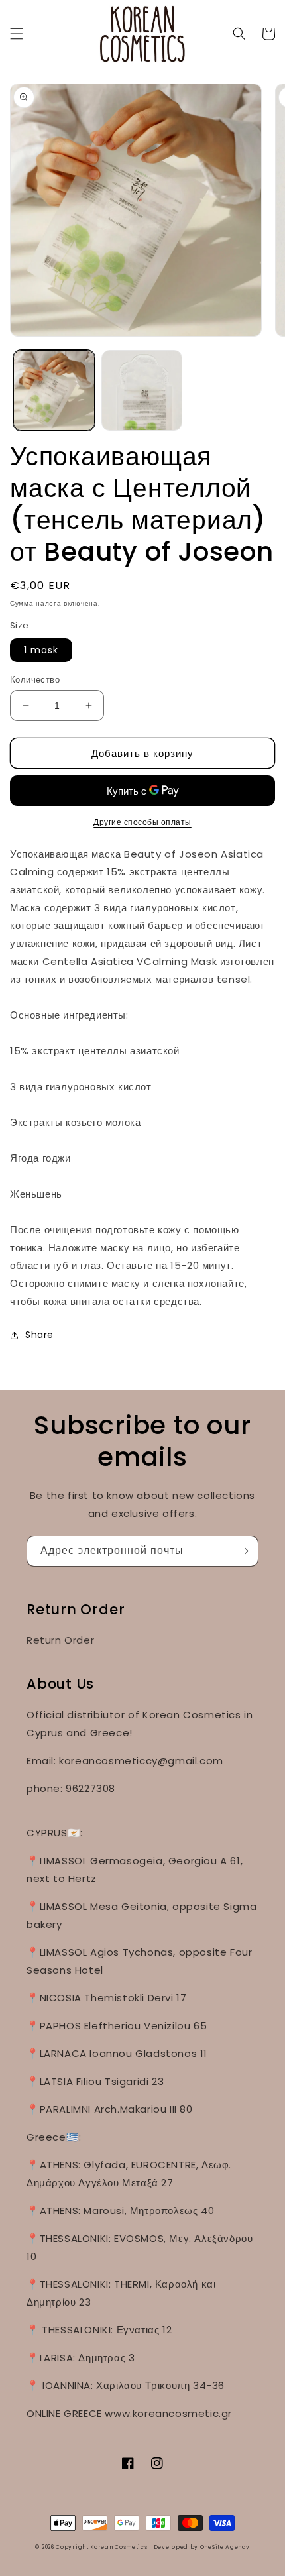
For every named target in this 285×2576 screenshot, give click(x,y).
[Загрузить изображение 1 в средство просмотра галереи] (54, 391)
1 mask (41, 650)
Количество (35, 680)
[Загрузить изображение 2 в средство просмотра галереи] (142, 391)
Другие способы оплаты (142, 822)
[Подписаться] (243, 1551)
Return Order (60, 1640)
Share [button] (39, 1335)
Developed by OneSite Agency (202, 2547)
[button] (17, 34)
